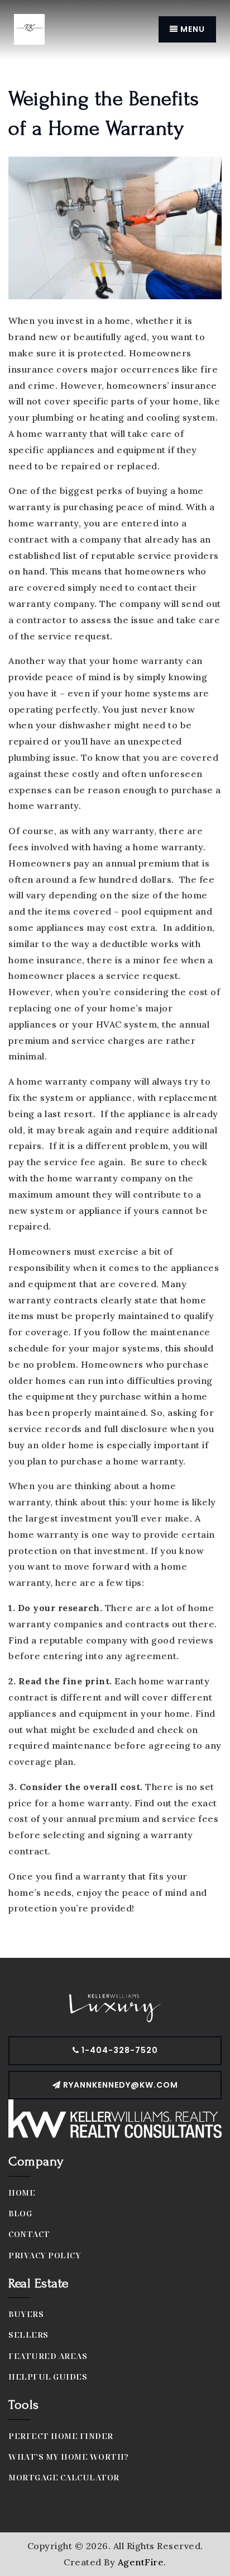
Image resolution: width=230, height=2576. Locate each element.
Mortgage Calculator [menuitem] (64, 2477)
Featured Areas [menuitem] (48, 2356)
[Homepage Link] (29, 29)
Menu (191, 29)
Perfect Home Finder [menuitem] (61, 2436)
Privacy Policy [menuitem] (45, 2255)
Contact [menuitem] (29, 2234)
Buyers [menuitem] (26, 2314)
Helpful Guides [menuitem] (48, 2377)
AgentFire (141, 2562)
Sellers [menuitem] (28, 2335)
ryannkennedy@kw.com (121, 2085)
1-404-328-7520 (119, 2050)
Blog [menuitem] (20, 2213)
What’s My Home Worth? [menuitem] (69, 2457)
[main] (115, 979)
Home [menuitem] (22, 2193)
